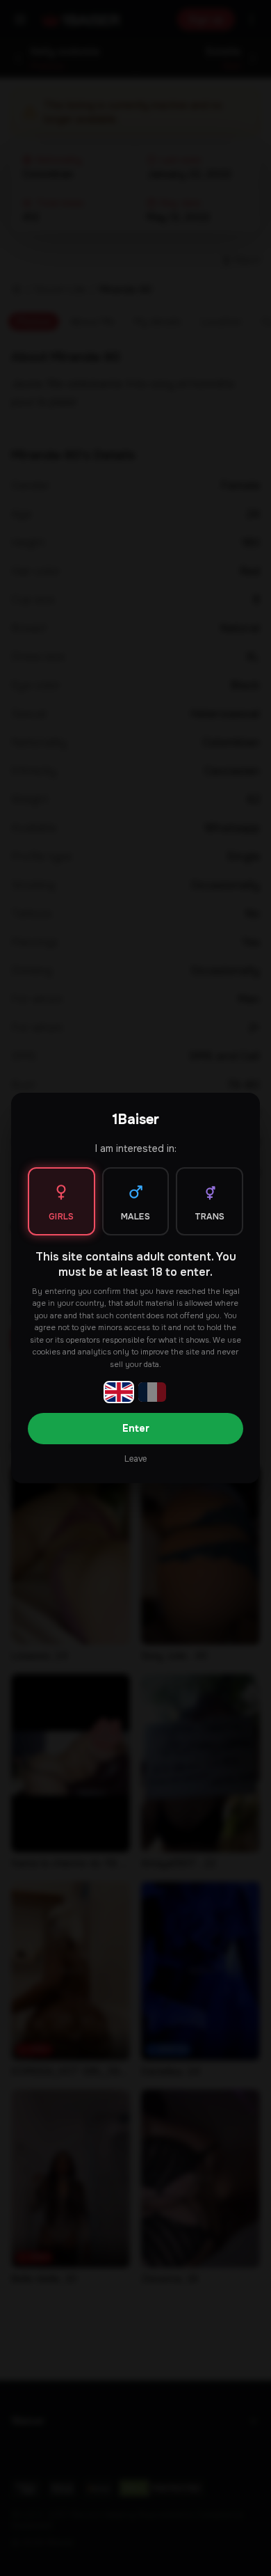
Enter (136, 1428)
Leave (135, 1459)
